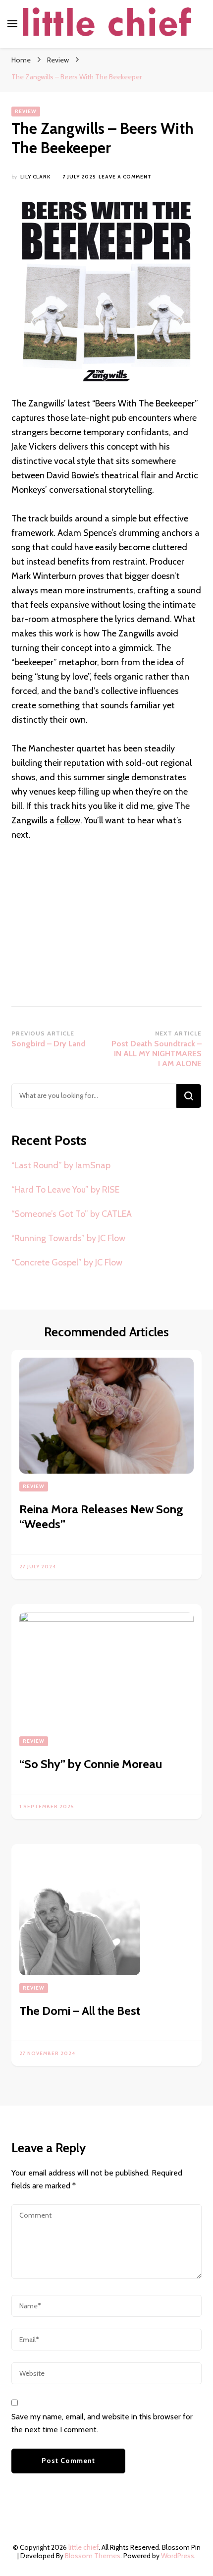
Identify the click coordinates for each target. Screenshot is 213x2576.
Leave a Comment (125, 177)
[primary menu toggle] (12, 24)
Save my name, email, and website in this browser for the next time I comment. (102, 2423)
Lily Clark (35, 177)
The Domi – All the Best (80, 2011)
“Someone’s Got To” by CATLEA (72, 1214)
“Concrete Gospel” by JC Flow (67, 1262)
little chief (83, 2547)
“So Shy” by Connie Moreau (91, 1764)
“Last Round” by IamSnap (61, 1165)
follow (68, 820)
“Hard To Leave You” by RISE (65, 1190)
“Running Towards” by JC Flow (68, 1238)
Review (26, 111)
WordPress (178, 2556)
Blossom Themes (93, 2556)
